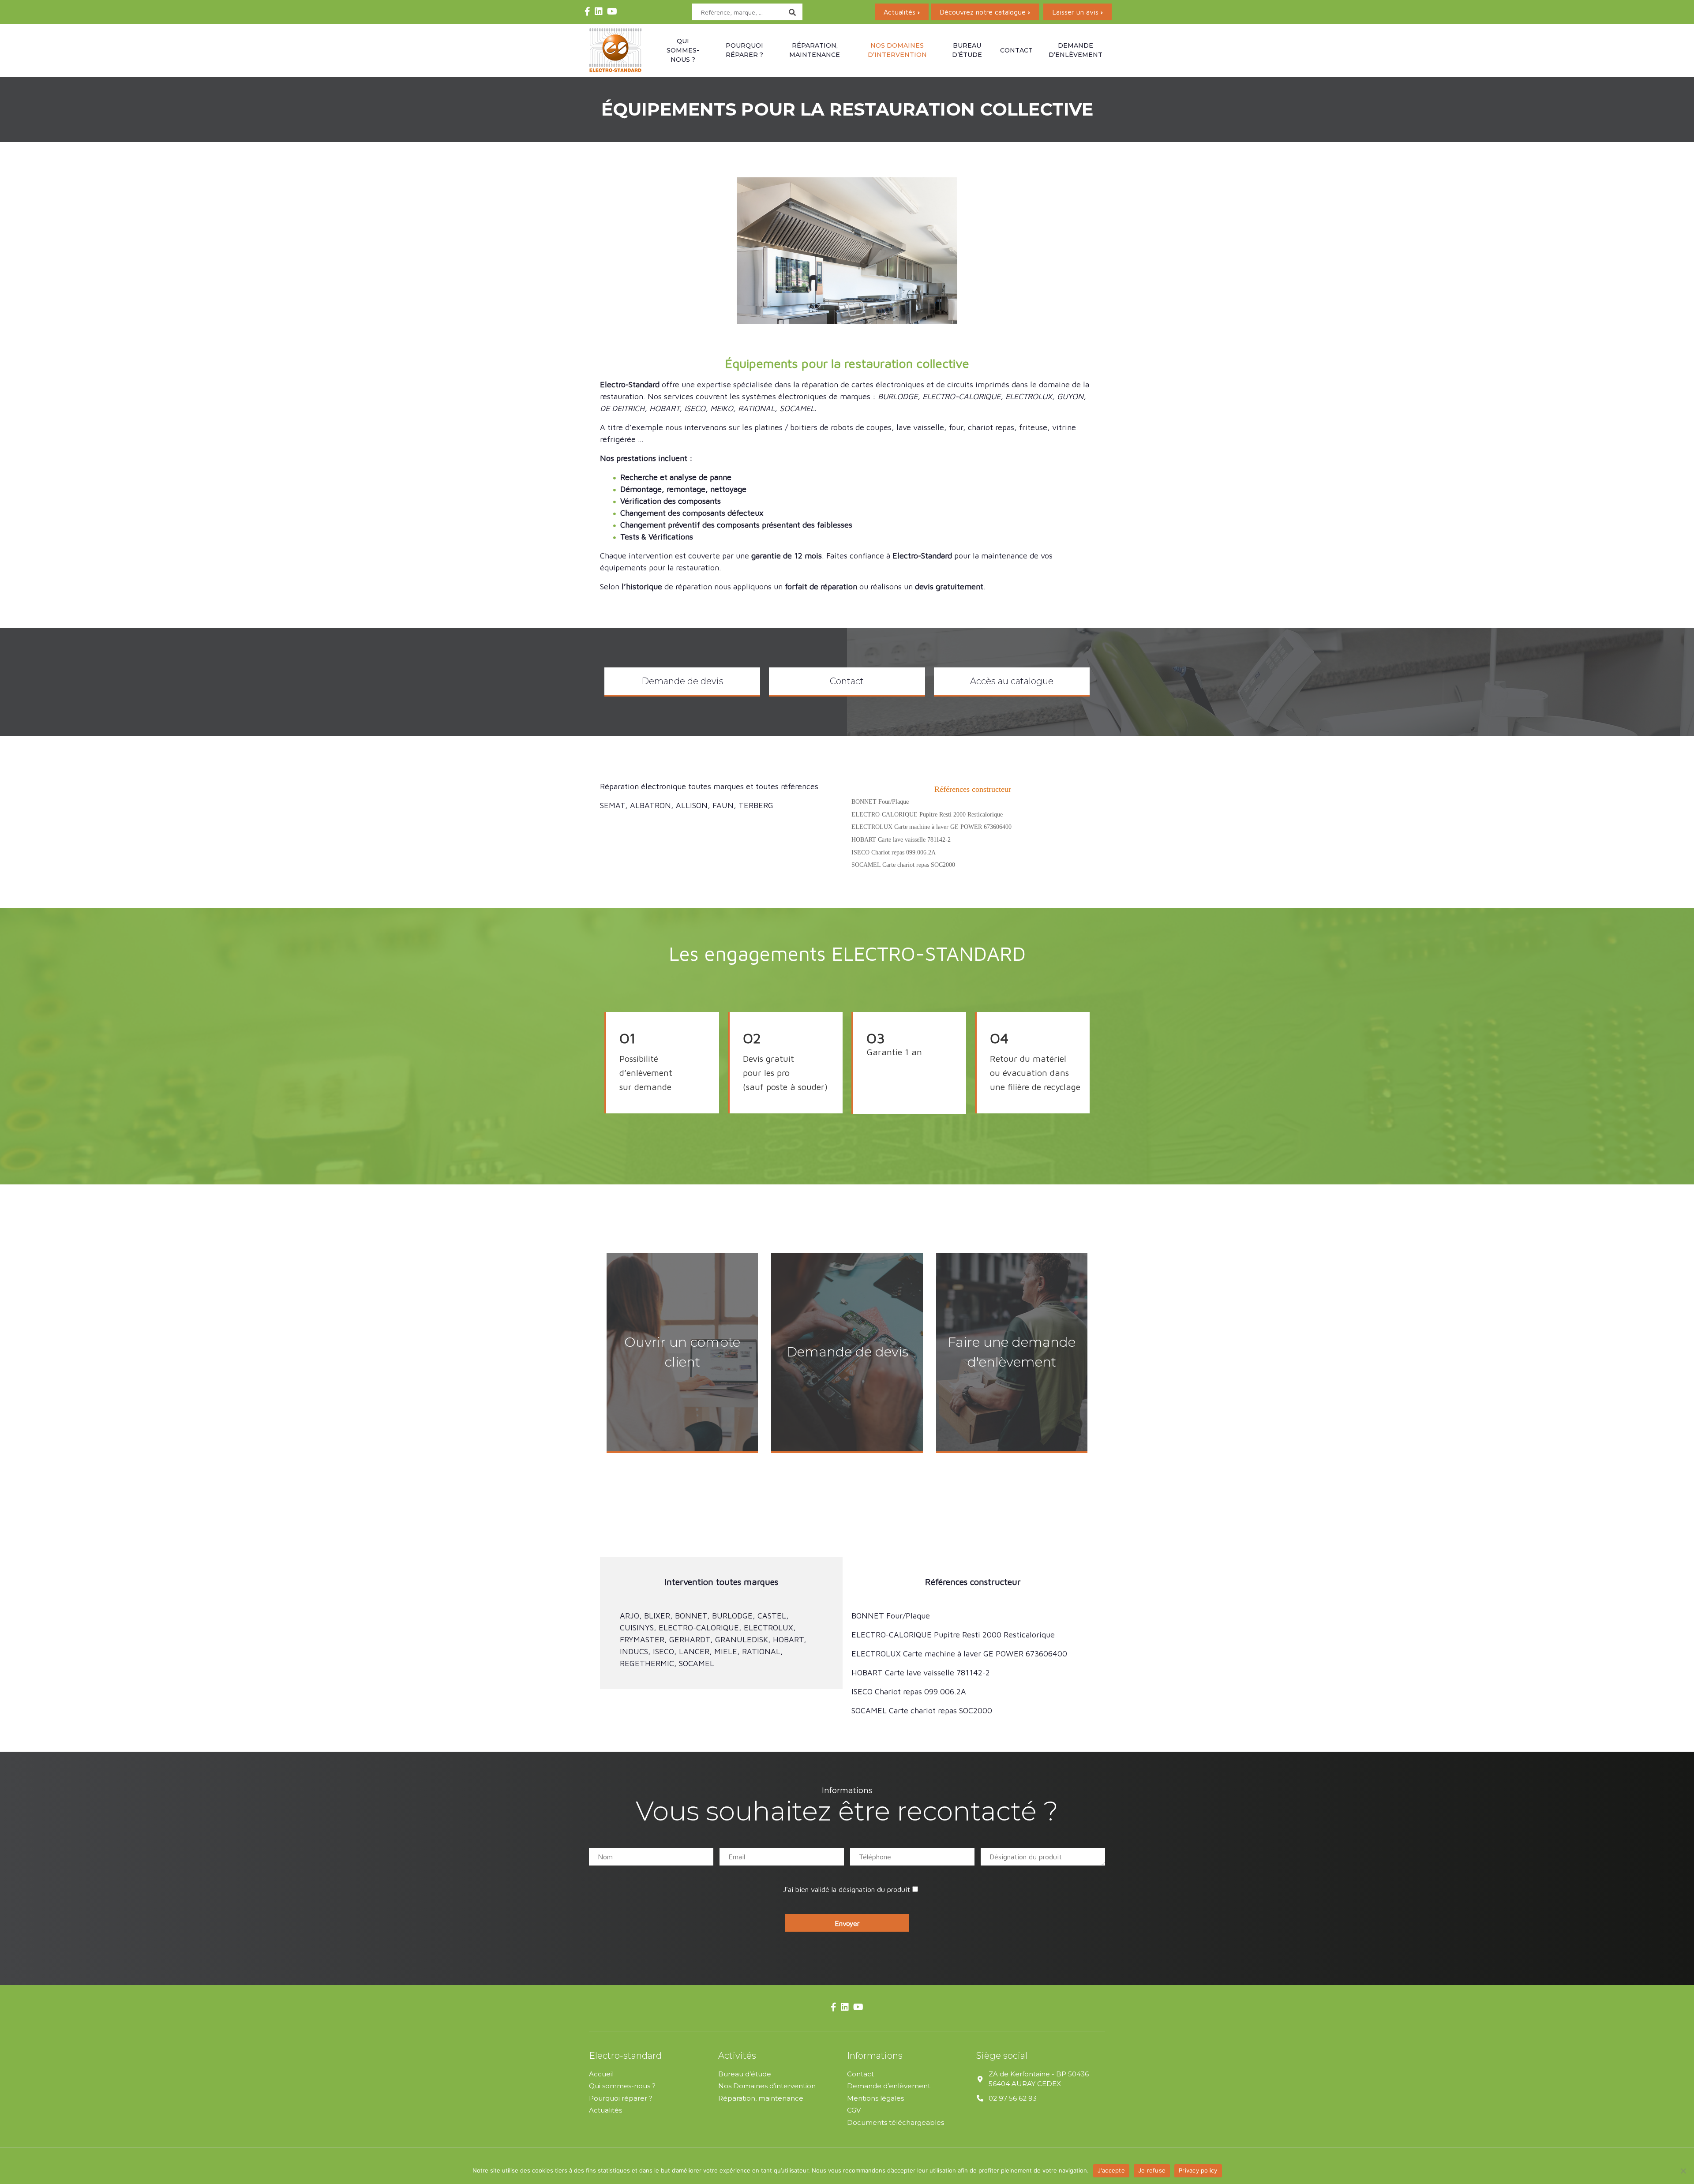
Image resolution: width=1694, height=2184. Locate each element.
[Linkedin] (599, 12)
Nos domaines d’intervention (897, 50)
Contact (1016, 50)
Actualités (899, 12)
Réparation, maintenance (815, 50)
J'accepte (1111, 2170)
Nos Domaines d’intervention (767, 2086)
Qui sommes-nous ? (683, 50)
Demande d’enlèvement (1076, 50)
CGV (854, 2110)
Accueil (601, 2073)
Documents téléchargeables (896, 2122)
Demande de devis (682, 681)
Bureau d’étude (967, 50)
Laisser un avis (1075, 12)
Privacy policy (1198, 2170)
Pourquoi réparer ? (744, 50)
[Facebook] (587, 12)
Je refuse (1152, 2170)
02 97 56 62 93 (1013, 2098)
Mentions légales (875, 2098)
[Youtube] (612, 12)
